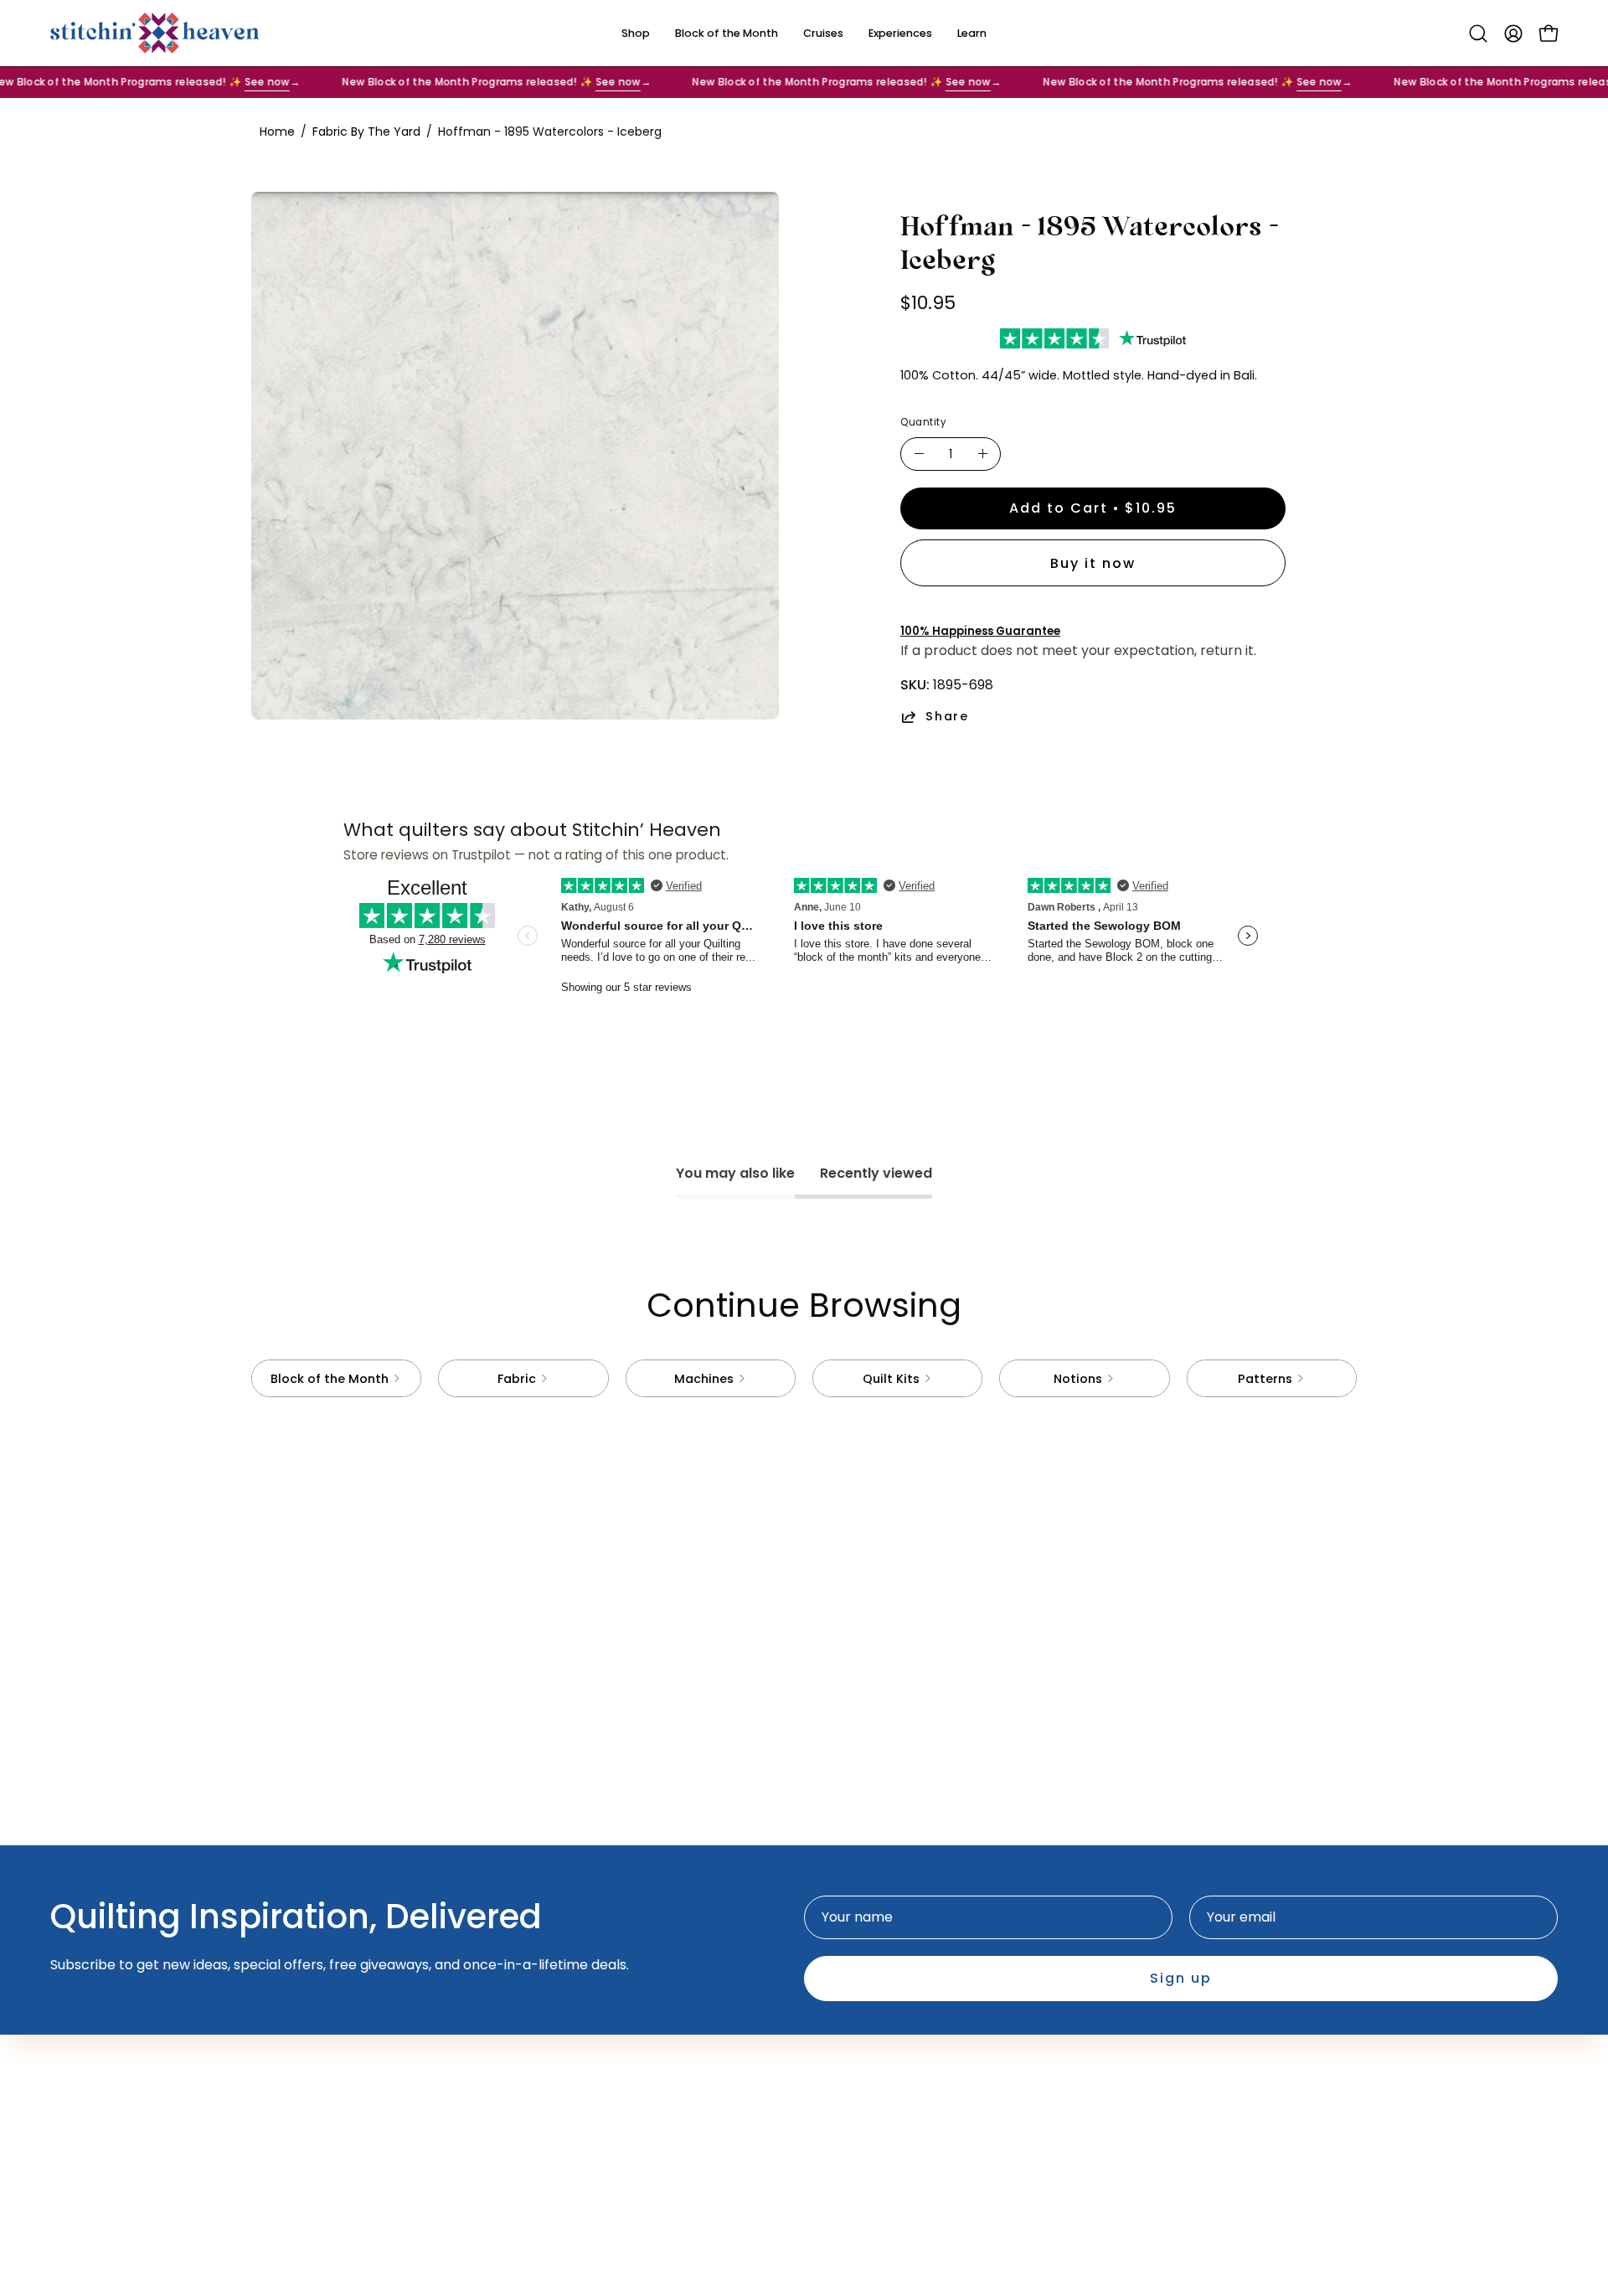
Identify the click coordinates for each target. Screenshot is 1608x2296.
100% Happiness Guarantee (980, 631)
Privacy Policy (866, 2054)
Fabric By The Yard (366, 132)
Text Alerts (629, 2054)
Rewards (621, 2082)
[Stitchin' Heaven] (155, 33)
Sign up (1181, 1978)
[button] (1478, 34)
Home (277, 132)
